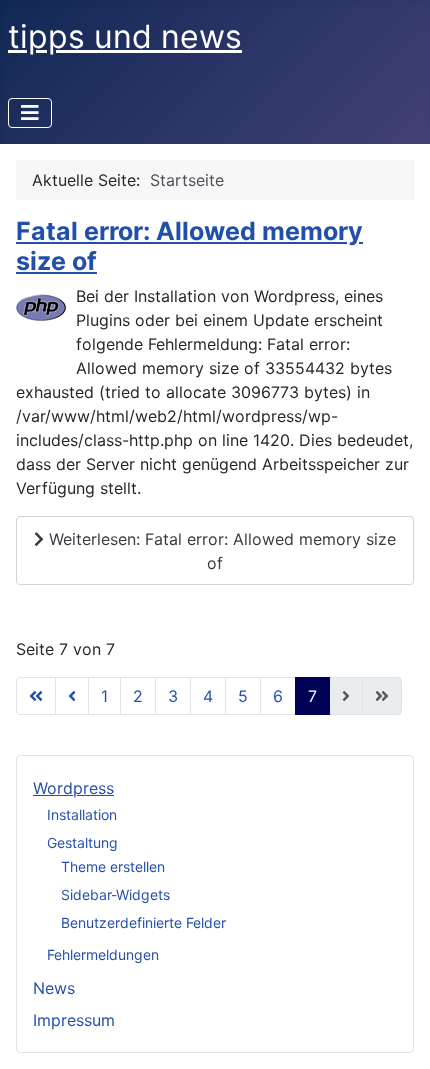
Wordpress (73, 788)
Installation (82, 814)
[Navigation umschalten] (30, 113)
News (54, 988)
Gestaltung (82, 842)
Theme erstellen (113, 866)
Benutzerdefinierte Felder (143, 922)
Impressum (74, 1020)
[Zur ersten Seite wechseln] (36, 696)
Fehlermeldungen (103, 954)
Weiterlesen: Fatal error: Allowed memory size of (220, 551)
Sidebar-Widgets (115, 894)
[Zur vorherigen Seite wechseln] (72, 696)
